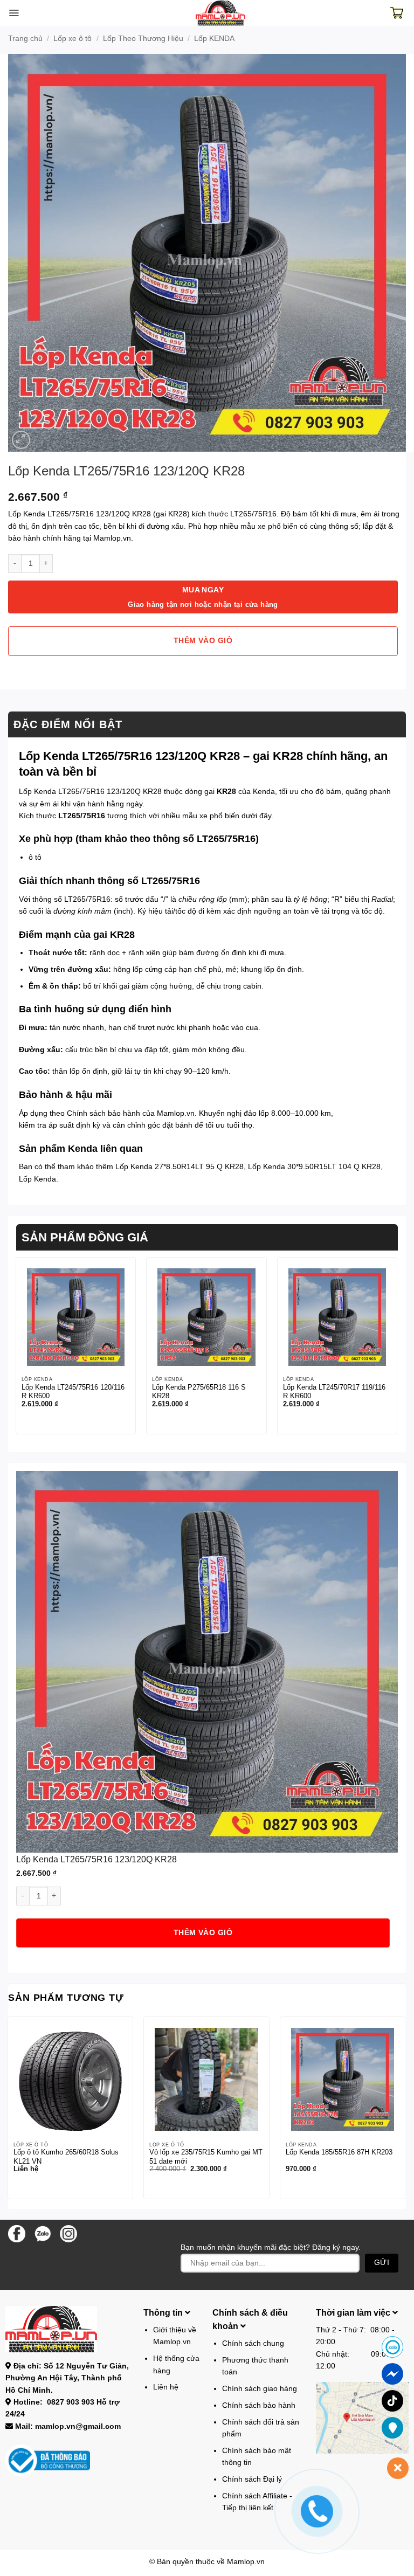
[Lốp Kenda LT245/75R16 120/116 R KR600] (76, 1317)
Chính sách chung (253, 2343)
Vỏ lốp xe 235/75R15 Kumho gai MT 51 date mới (206, 2157)
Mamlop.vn (246, 2561)
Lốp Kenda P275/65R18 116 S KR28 (199, 1392)
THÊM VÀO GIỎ (203, 641)
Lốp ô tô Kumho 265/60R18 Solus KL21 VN (66, 2157)
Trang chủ (25, 38)
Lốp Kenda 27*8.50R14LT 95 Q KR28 (180, 1166)
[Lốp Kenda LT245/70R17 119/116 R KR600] (337, 1317)
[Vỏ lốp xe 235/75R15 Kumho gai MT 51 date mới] (206, 2079)
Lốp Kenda (37, 1179)
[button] (14, 13)
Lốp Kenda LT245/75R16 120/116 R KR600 (73, 1392)
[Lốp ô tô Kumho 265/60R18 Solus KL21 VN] (70, 2079)
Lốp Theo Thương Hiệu (143, 38)
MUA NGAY (203, 597)
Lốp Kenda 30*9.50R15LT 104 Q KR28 (314, 1166)
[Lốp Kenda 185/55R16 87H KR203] (343, 2079)
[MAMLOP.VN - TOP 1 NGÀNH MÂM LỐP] (221, 13)
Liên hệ (166, 2387)
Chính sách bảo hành (103, 1113)
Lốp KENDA (214, 38)
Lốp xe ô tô (73, 38)
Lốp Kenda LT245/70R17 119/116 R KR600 (334, 1392)
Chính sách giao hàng (260, 2388)
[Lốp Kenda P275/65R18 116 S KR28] (206, 1317)
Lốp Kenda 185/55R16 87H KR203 (339, 2152)
